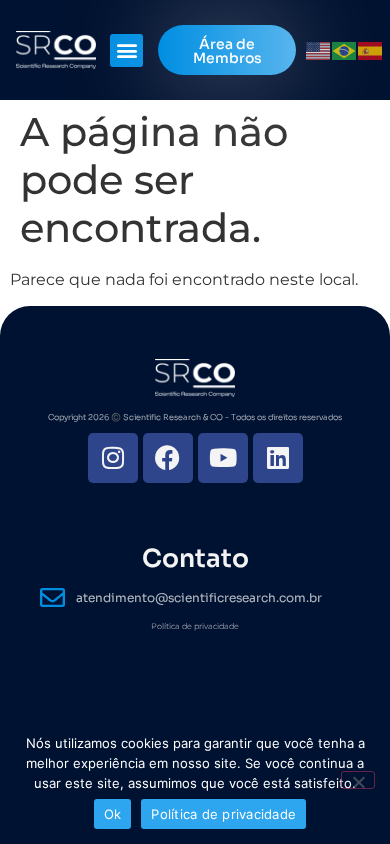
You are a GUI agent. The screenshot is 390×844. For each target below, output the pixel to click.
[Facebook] (168, 458)
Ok (113, 814)
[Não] (358, 780)
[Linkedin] (278, 458)
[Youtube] (223, 458)
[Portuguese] (345, 49)
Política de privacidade (195, 626)
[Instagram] (113, 458)
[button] (126, 50)
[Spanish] (371, 49)
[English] (319, 49)
